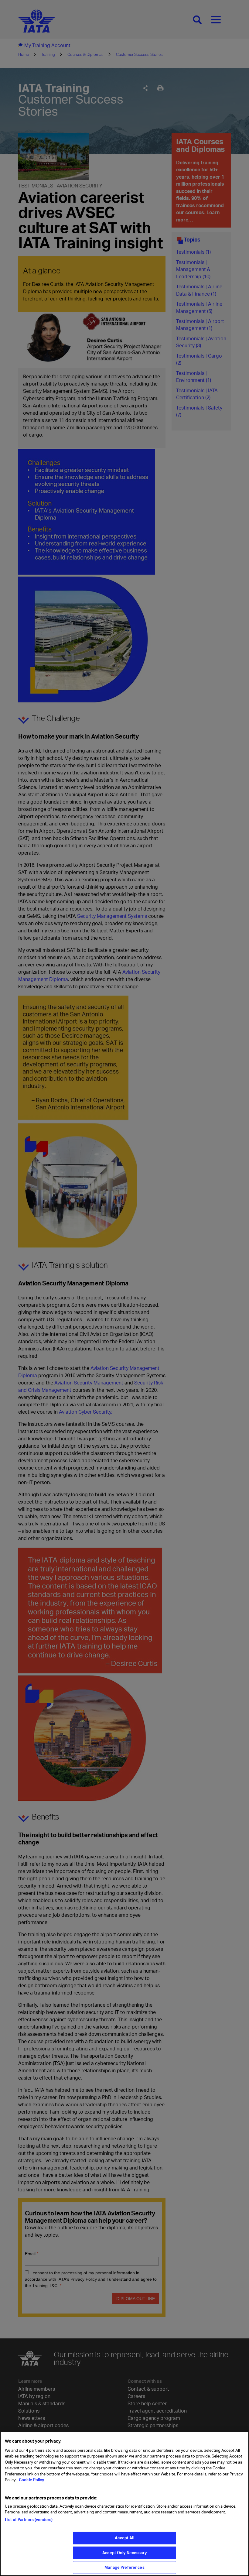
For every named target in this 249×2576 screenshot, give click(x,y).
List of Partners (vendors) (29, 2519)
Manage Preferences (124, 2567)
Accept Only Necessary (124, 2553)
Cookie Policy (31, 2480)
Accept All (124, 2538)
